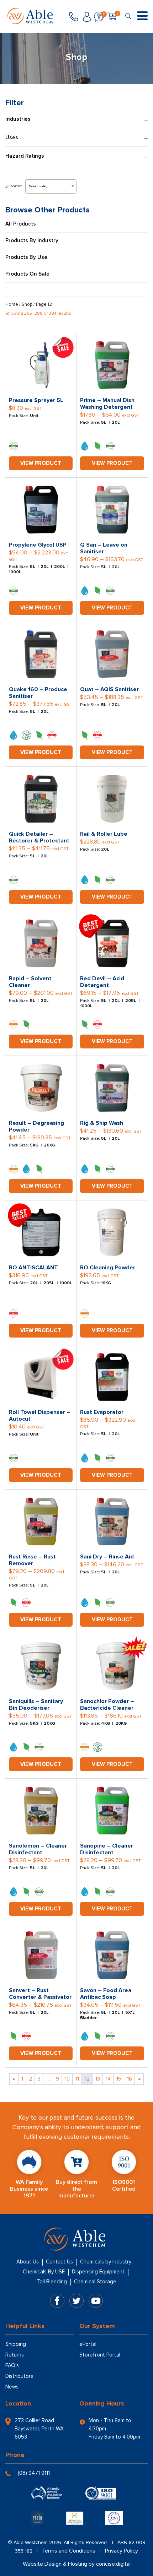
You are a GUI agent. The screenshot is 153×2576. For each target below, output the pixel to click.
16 (130, 2079)
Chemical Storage (95, 2282)
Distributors (19, 2376)
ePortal (88, 2344)
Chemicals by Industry (106, 2262)
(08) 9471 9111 (34, 2473)
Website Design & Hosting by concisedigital (77, 2564)
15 (119, 2079)
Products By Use (26, 257)
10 (67, 2079)
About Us (28, 2262)
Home (12, 304)
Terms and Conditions (69, 2551)
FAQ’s (12, 2365)
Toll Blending (52, 2282)
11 (77, 2079)
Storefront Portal (100, 2355)
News (12, 2387)
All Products (21, 224)
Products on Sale (27, 274)
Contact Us (59, 2262)
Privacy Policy (122, 2551)
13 (98, 2079)
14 (108, 2079)
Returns (15, 2355)
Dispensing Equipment (98, 2272)
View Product (41, 463)
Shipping (16, 2344)
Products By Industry (32, 241)
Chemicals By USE (44, 2272)
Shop (27, 304)
